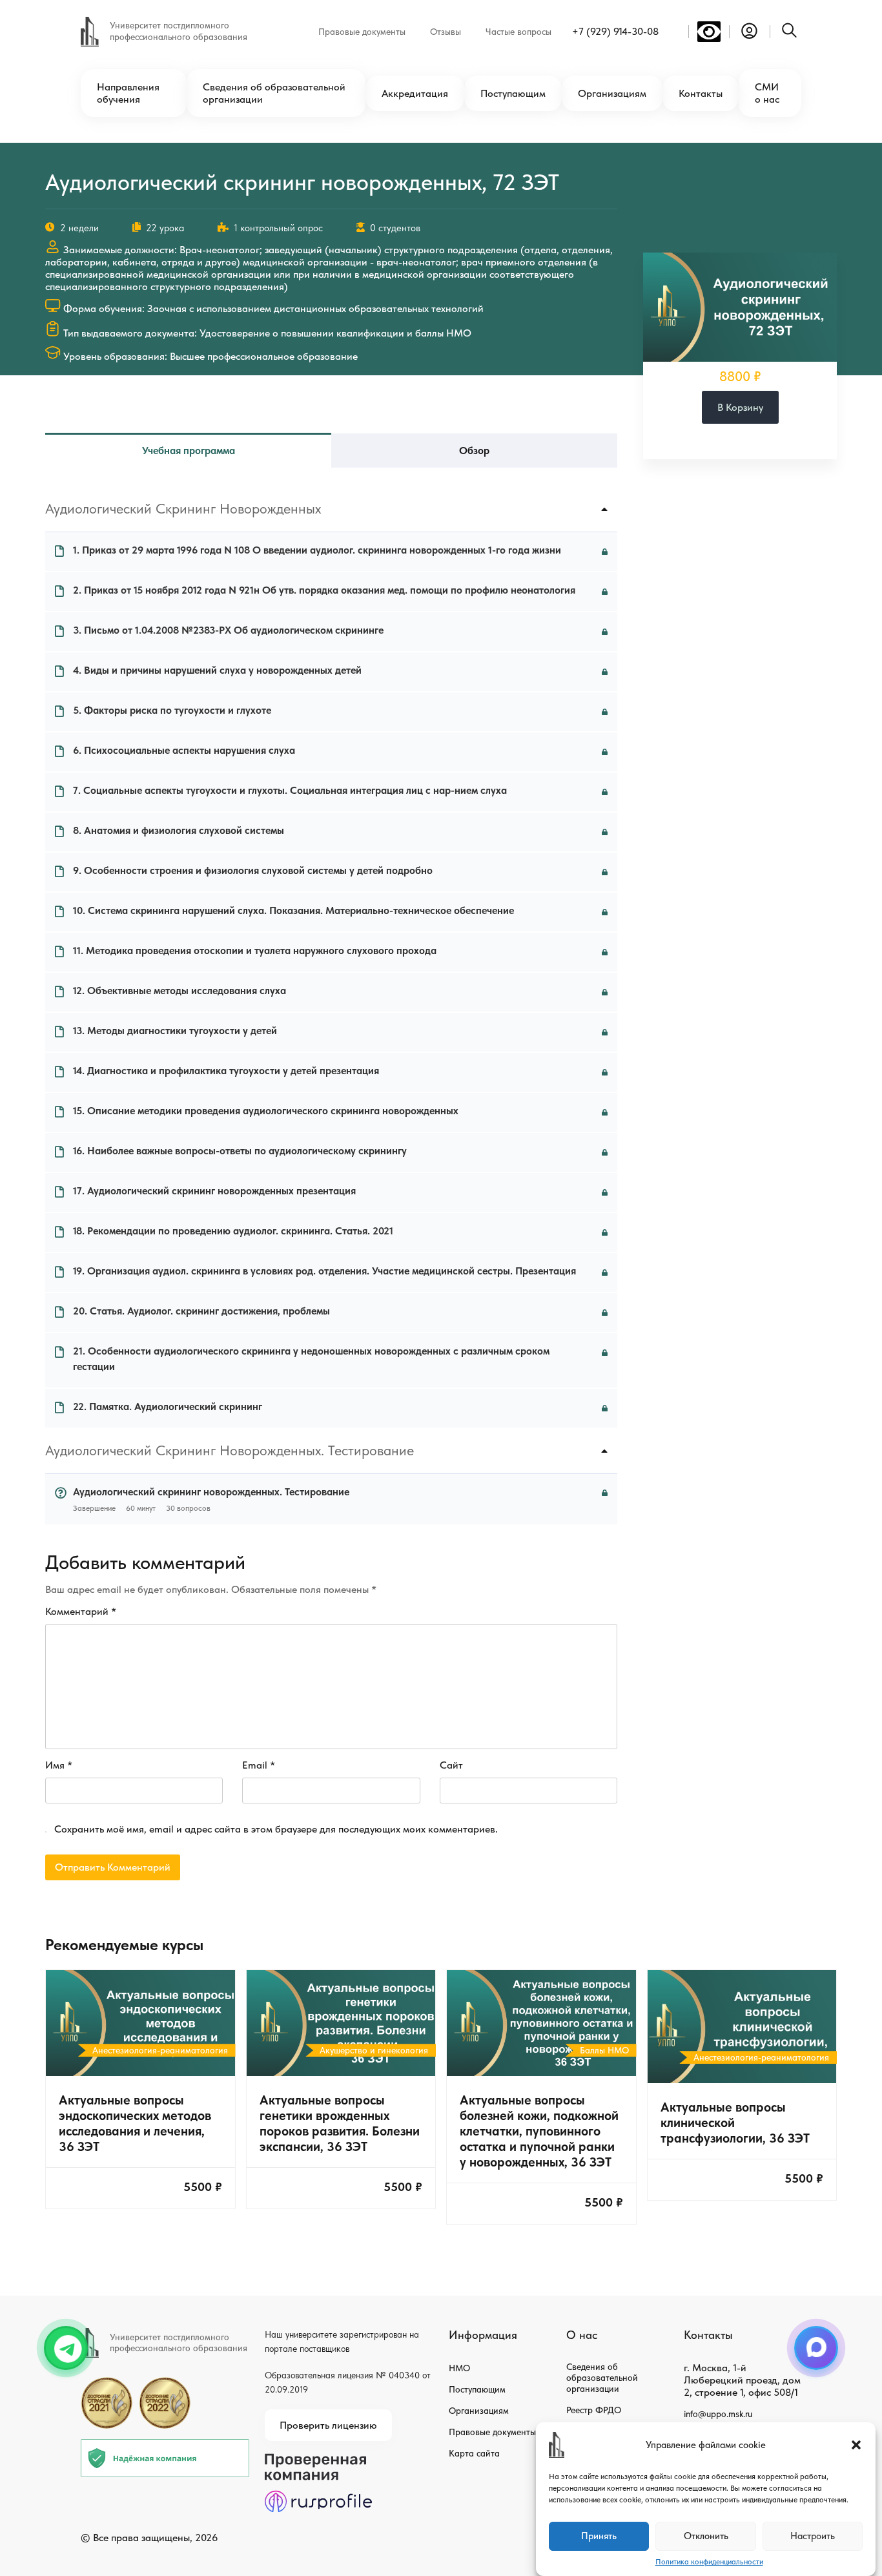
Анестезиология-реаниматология (160, 2050)
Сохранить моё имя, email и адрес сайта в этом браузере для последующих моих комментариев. (276, 1829)
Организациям (612, 93)
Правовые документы (362, 32)
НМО (459, 2368)
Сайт (451, 1765)
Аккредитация (415, 93)
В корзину (740, 407)
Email (259, 1765)
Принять (599, 2537)
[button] (856, 2445)
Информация (483, 2335)
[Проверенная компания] (318, 2459)
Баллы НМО (604, 2050)
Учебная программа (189, 451)
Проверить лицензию (328, 2425)
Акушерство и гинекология (374, 2050)
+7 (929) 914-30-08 (615, 31)
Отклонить (706, 2537)
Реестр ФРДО (594, 2410)
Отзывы (446, 32)
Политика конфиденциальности (709, 2562)
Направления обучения (128, 93)
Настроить (813, 2537)
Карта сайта (474, 2453)
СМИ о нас (767, 93)
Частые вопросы (518, 32)
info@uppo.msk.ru (718, 2414)
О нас (582, 2335)
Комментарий (81, 1611)
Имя (59, 1765)
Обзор (474, 451)
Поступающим (513, 93)
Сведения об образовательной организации (274, 93)
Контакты (701, 93)
